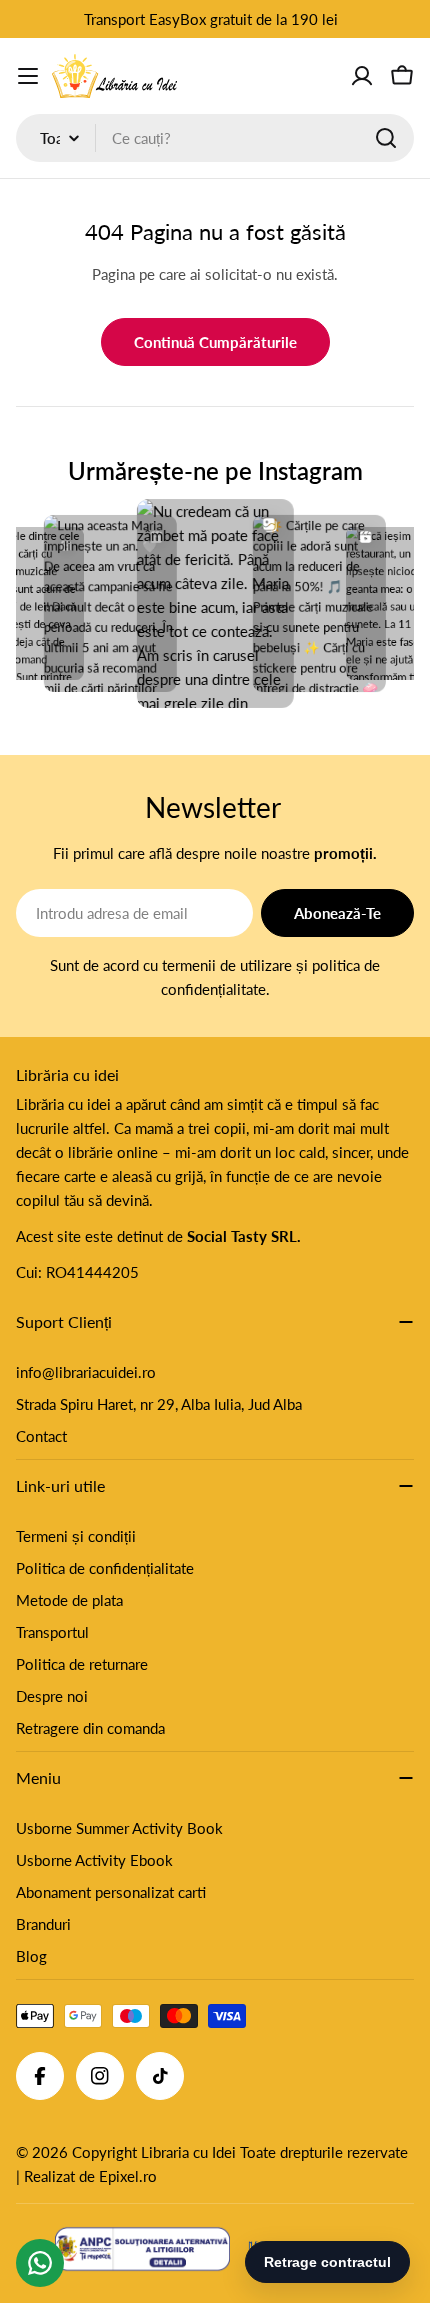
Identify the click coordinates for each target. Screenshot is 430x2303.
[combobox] (215, 138)
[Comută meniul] (28, 76)
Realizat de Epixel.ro (90, 2176)
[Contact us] (40, 2263)
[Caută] (386, 138)
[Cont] (362, 76)
